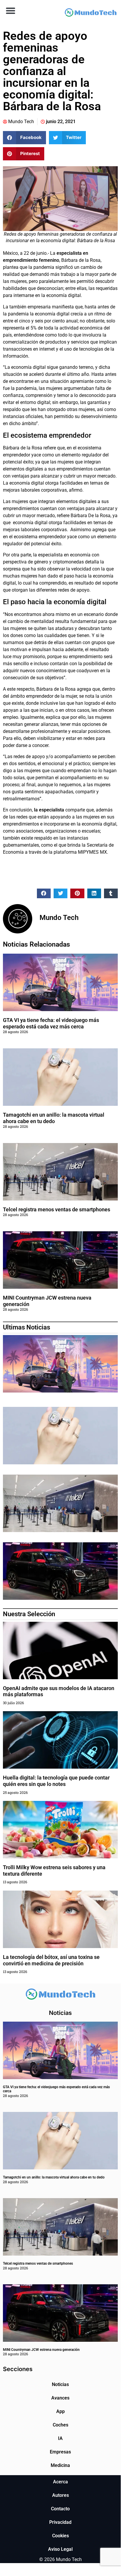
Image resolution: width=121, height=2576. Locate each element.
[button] (10, 10)
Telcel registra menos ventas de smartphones (57, 1209)
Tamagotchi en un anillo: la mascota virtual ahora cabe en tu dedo (54, 1118)
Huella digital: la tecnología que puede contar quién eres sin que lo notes (56, 1781)
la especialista (48, 810)
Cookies (60, 2536)
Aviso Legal (60, 2549)
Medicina (60, 2465)
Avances (60, 2398)
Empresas (60, 2452)
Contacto (60, 2509)
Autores (60, 2495)
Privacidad (60, 2522)
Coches (60, 2425)
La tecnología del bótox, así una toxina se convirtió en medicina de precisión (51, 1960)
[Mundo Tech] (91, 13)
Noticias (60, 2384)
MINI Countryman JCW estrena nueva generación (41, 2350)
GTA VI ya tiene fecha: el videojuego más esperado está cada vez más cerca (51, 1023)
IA (60, 2438)
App (60, 2411)
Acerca (60, 2482)
